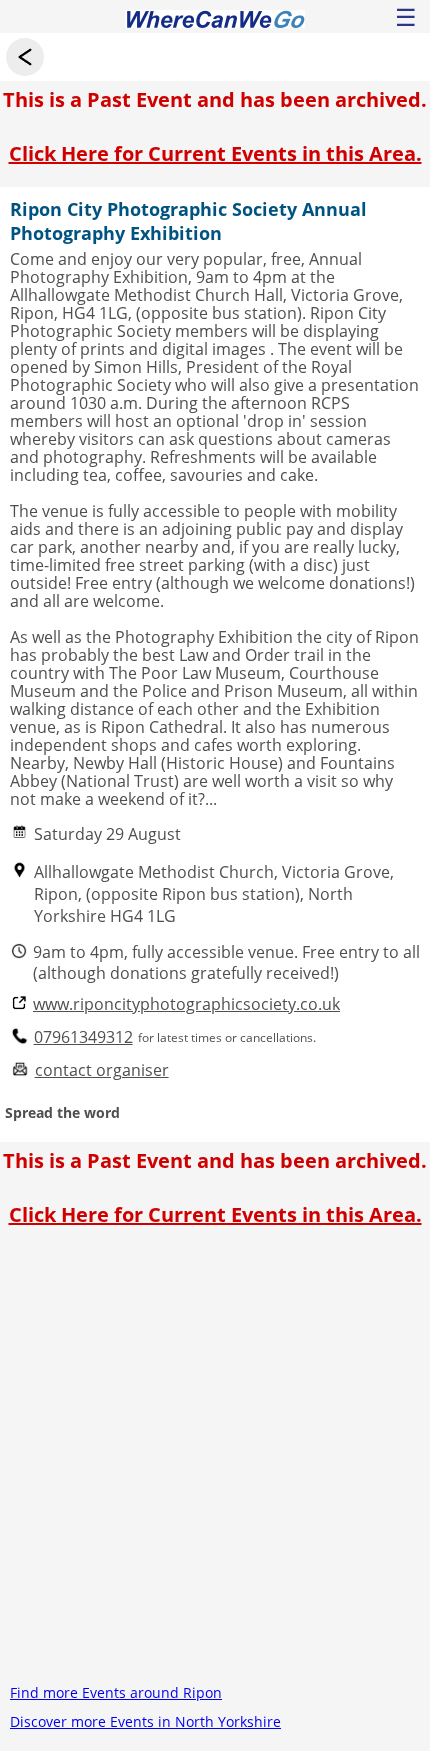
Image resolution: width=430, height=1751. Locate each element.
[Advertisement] (215, 1463)
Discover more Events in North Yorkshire (145, 1721)
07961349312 (83, 1037)
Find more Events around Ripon (116, 1692)
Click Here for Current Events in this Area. (215, 153)
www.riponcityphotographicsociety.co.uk (186, 1004)
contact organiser (102, 1070)
